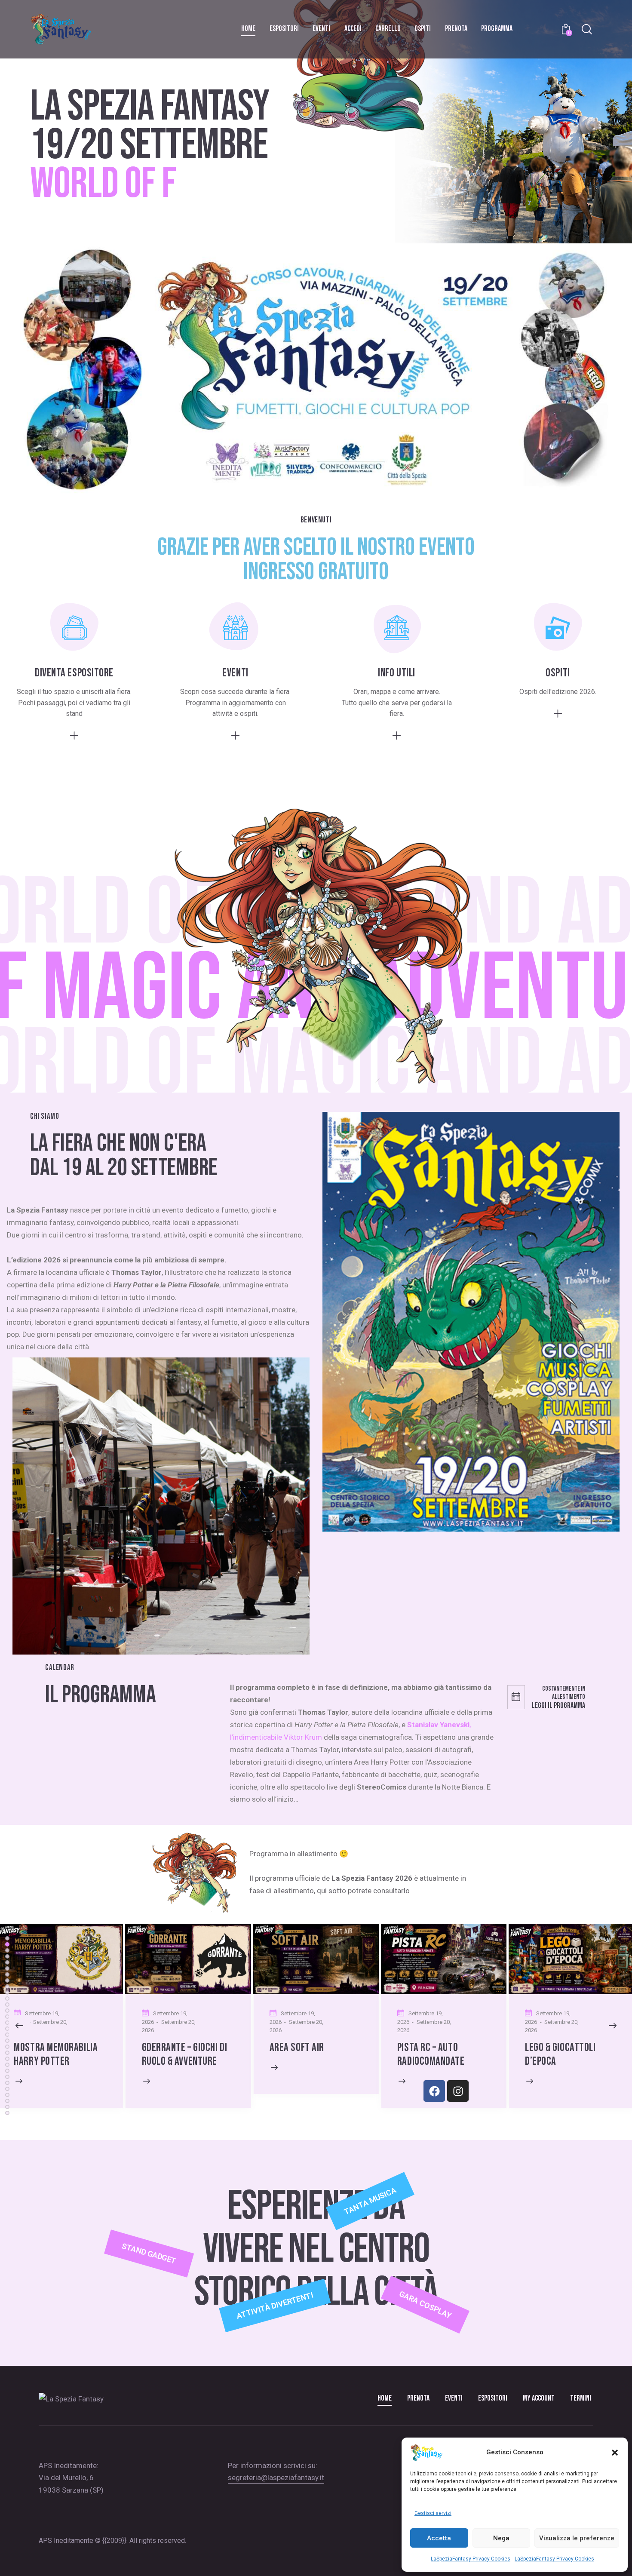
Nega (501, 2538)
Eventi (235, 673)
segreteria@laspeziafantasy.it (276, 2478)
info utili (397, 673)
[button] (615, 2453)
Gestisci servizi (433, 2513)
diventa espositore (74, 673)
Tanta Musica (370, 2201)
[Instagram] (458, 2091)
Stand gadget (149, 2254)
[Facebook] (434, 2091)
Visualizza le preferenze (577, 2538)
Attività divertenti (275, 2305)
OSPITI (558, 673)
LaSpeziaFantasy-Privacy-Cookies (471, 2559)
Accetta (439, 2538)
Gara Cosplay (425, 2305)
